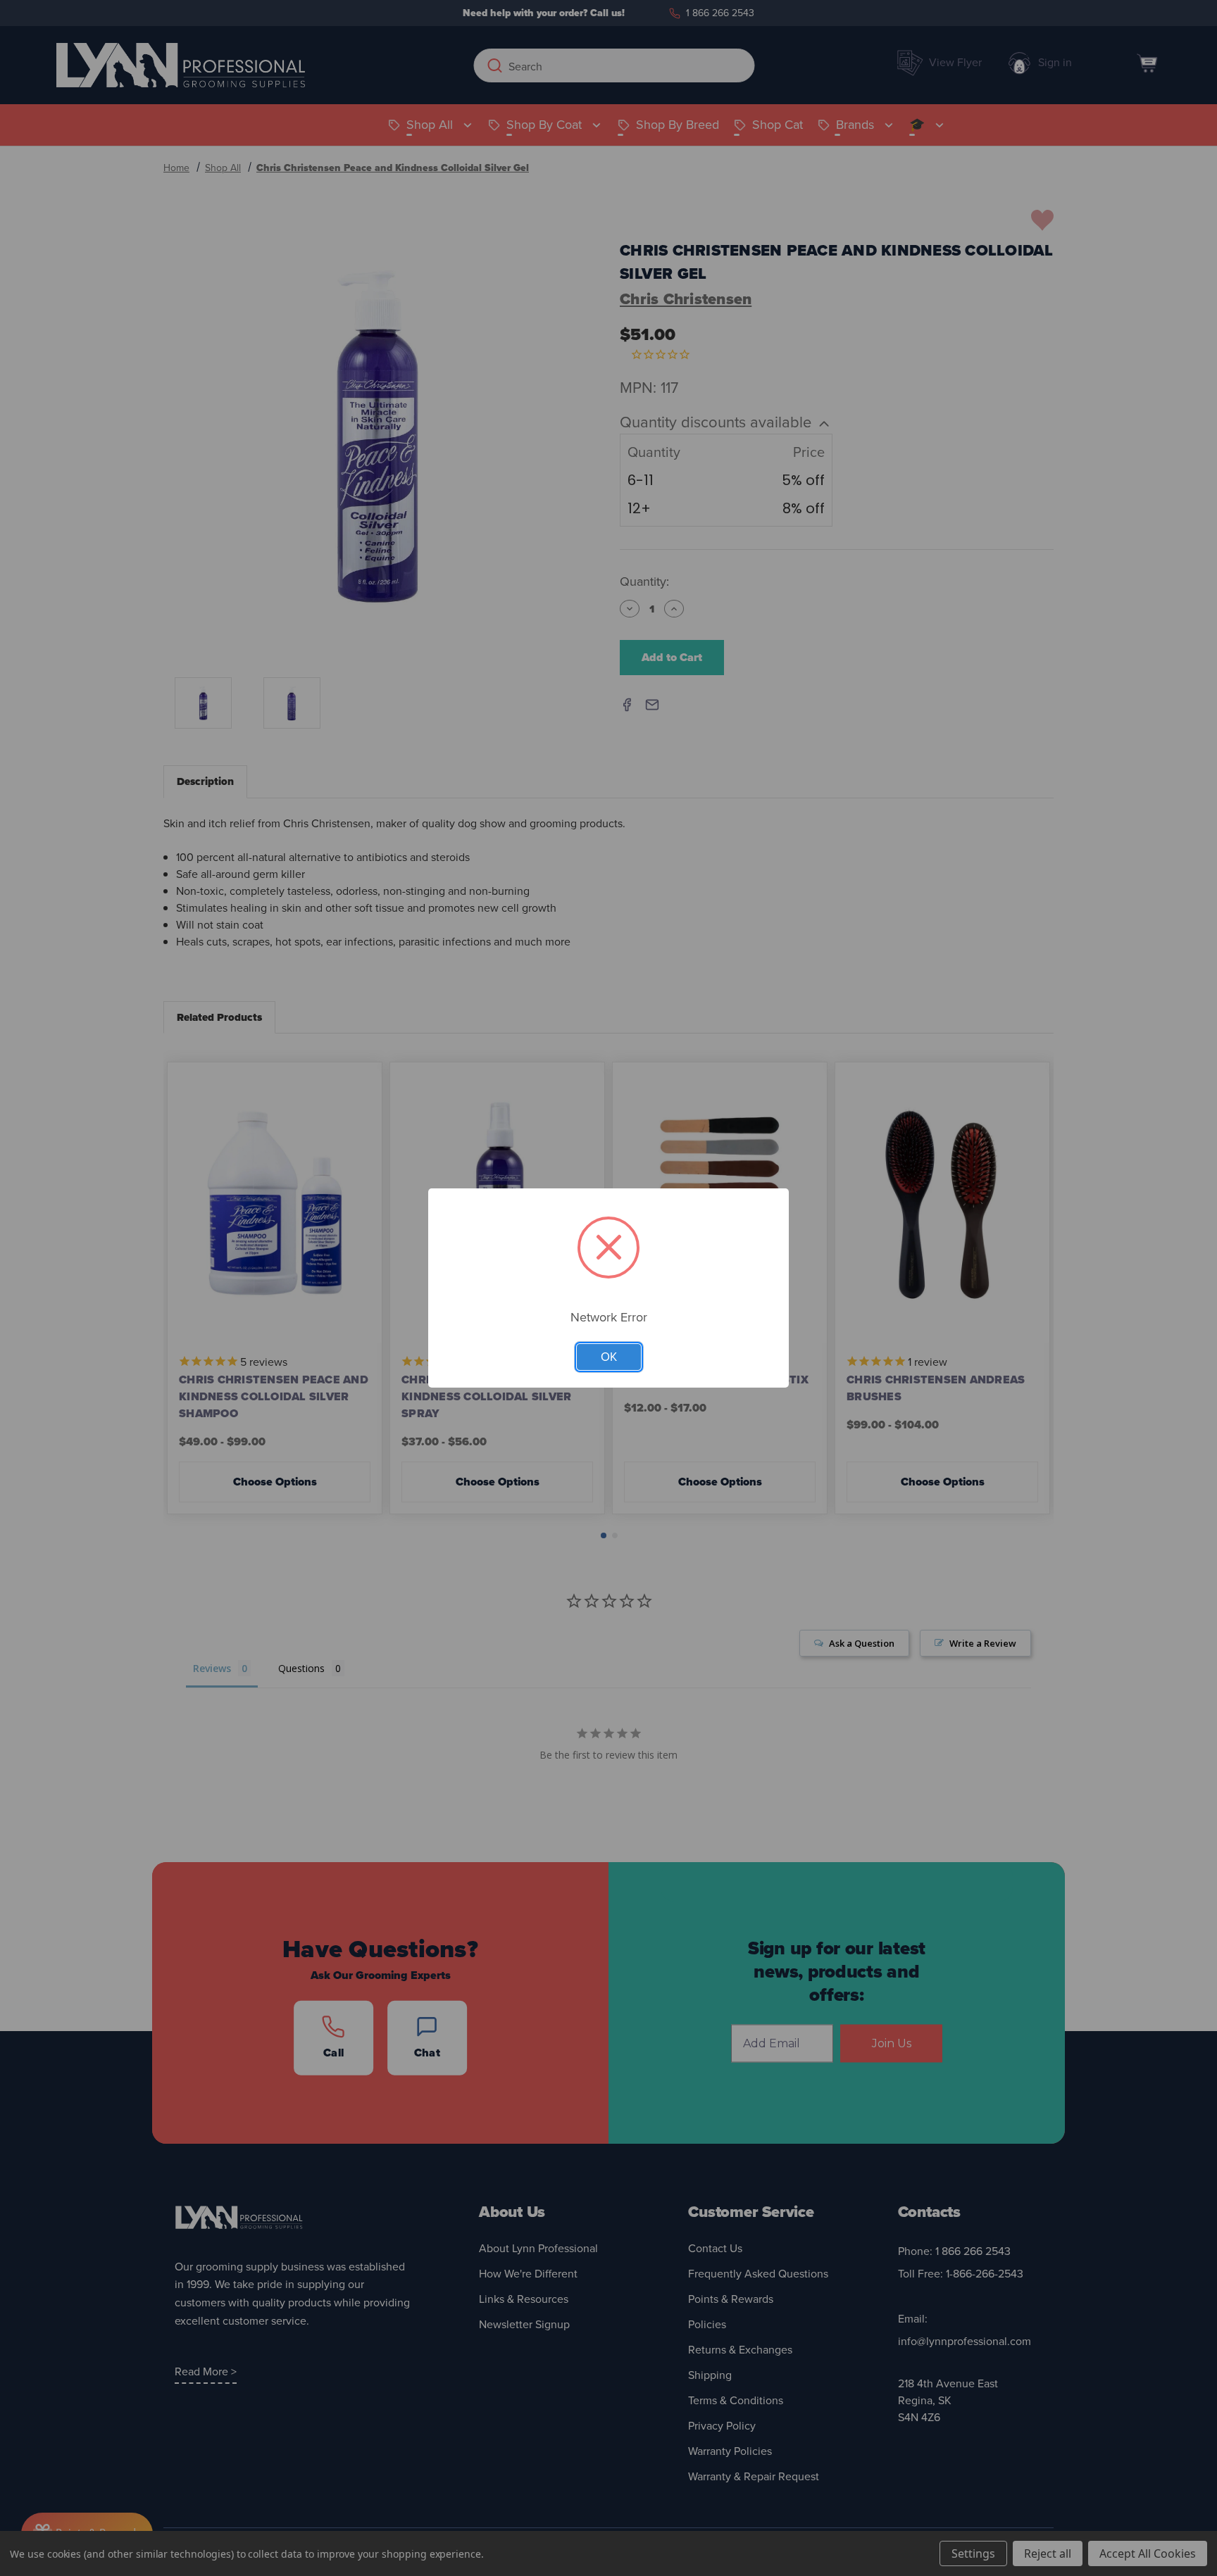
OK (609, 1357)
